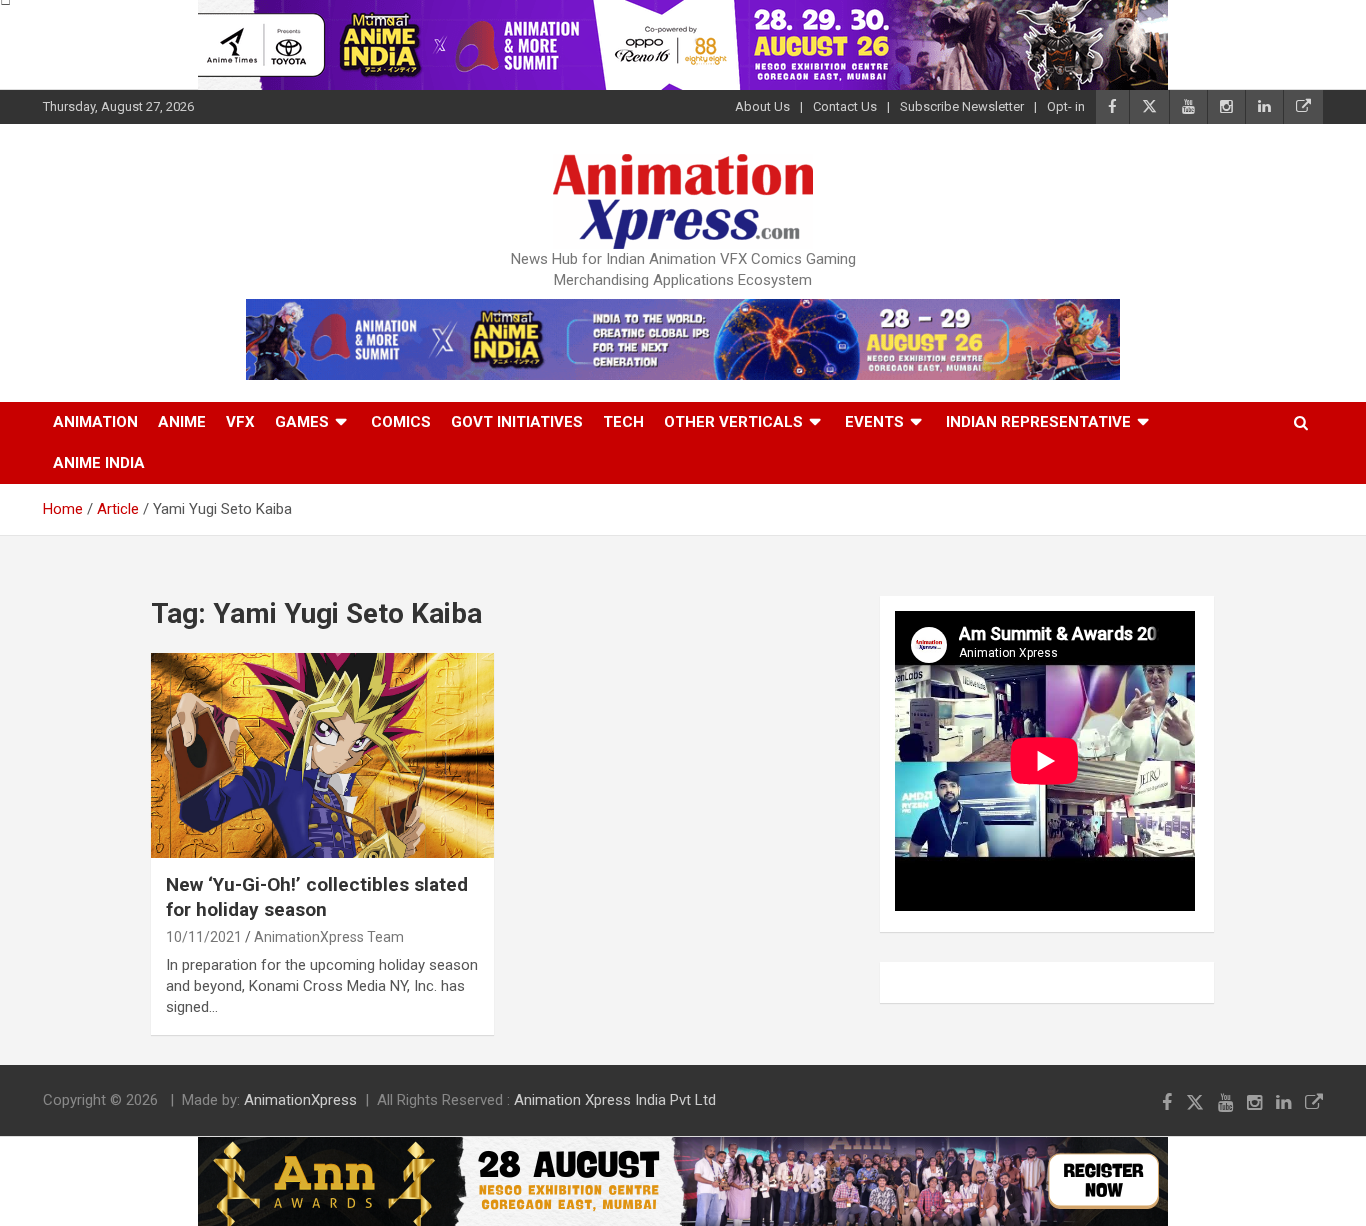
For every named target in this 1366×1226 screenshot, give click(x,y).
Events (874, 422)
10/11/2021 (204, 937)
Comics (401, 422)
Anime (182, 422)
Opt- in (1066, 106)
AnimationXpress (300, 1100)
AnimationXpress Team (329, 937)
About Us (762, 106)
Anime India (99, 463)
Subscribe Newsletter (962, 106)
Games (302, 422)
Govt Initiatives (517, 422)
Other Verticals (733, 422)
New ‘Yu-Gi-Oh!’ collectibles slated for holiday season (317, 897)
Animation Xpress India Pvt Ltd (615, 1100)
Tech (623, 422)
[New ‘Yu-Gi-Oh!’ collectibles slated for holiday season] (322, 755)
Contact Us (845, 106)
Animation (95, 422)
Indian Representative (1038, 422)
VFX (240, 422)
